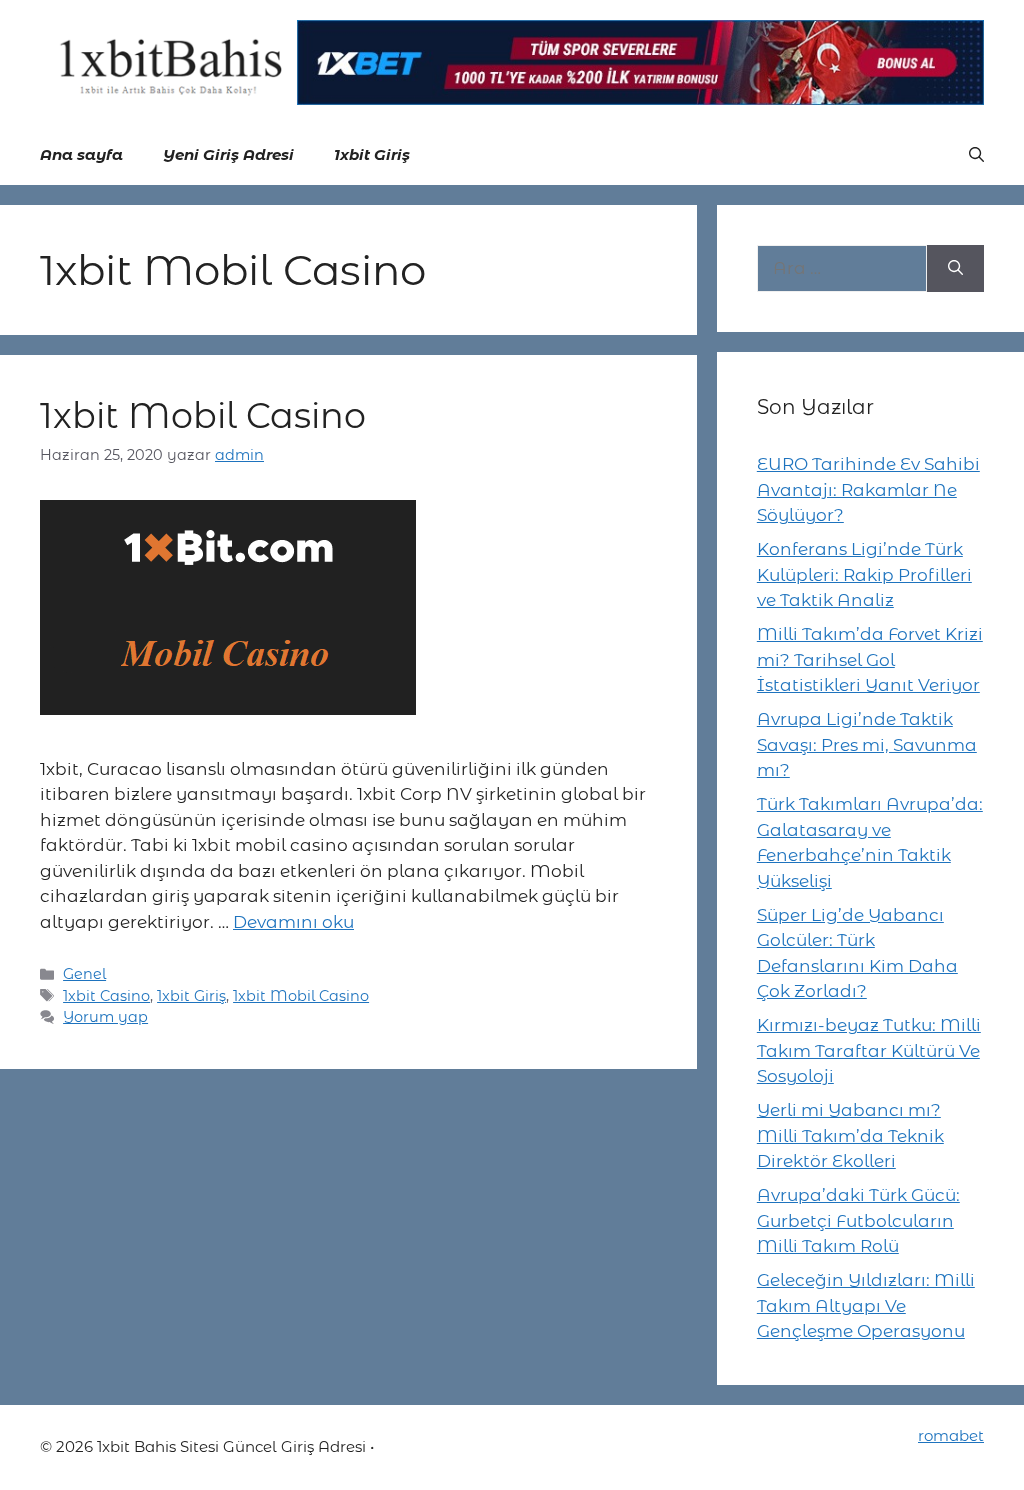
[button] (976, 155)
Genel (84, 974)
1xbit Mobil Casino (203, 415)
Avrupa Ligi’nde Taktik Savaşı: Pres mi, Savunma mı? (867, 744)
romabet (951, 1435)
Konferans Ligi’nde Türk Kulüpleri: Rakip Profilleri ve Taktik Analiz (864, 574)
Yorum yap (105, 1017)
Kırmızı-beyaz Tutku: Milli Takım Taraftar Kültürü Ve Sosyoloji (869, 1050)
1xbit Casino (106, 996)
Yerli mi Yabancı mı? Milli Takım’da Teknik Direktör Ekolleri (850, 1135)
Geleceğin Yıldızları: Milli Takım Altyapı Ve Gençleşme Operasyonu (866, 1305)
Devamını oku (293, 922)
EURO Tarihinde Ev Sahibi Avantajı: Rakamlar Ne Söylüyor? (868, 489)
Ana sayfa (81, 154)
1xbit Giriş (372, 154)
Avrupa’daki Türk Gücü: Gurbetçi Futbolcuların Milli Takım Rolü (858, 1220)
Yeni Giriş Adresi (228, 154)
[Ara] (955, 269)
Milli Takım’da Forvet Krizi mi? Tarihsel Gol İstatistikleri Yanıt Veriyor (870, 659)
